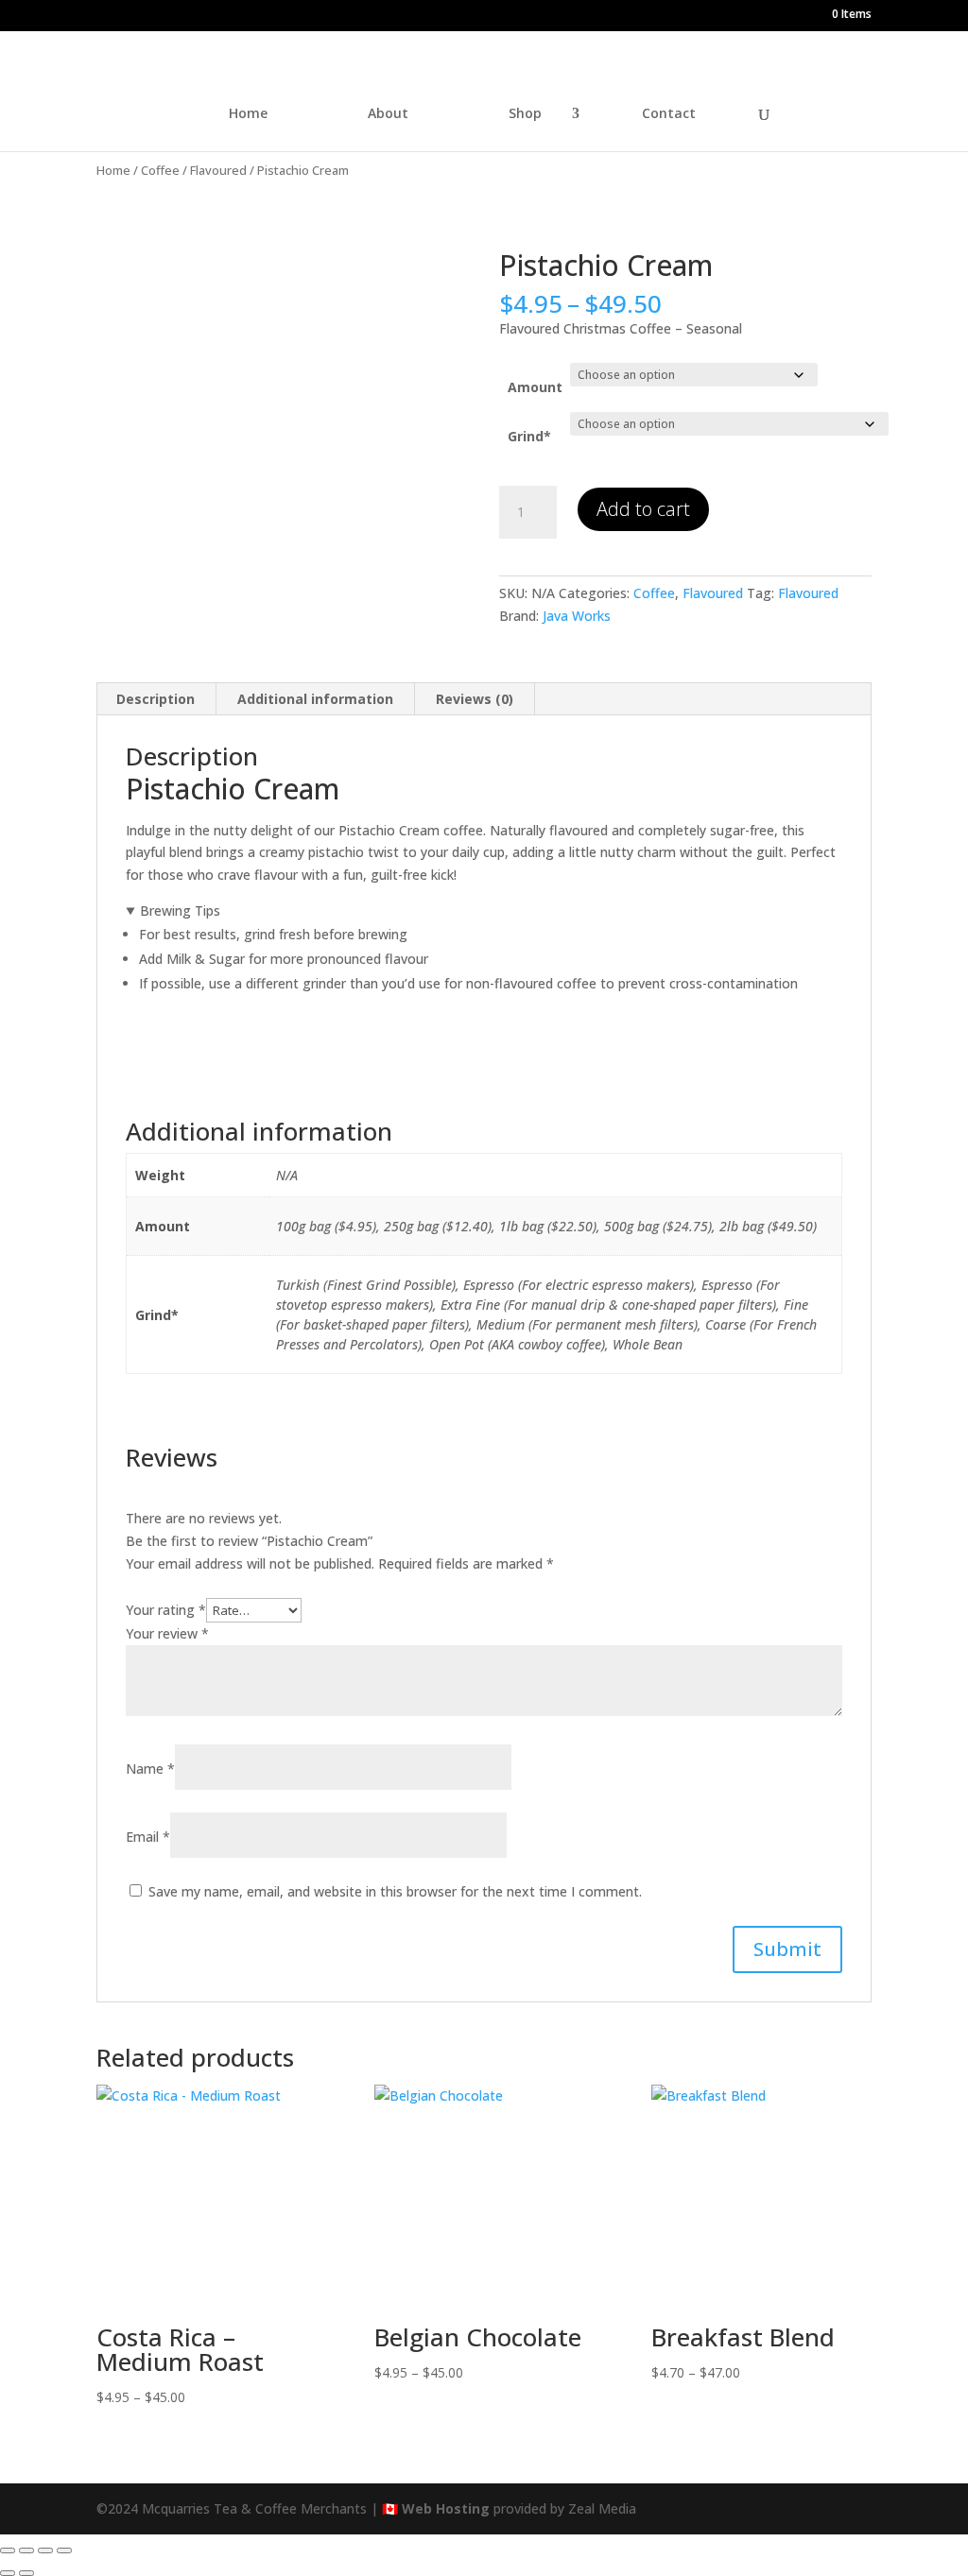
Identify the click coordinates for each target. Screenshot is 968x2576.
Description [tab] (156, 699)
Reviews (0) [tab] (475, 699)
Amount (535, 387)
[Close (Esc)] (64, 2550)
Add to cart (643, 509)
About (388, 114)
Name (150, 1769)
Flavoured (218, 170)
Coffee (160, 170)
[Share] (45, 2550)
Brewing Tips (180, 910)
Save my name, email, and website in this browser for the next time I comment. (395, 1891)
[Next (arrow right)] (26, 2573)
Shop (525, 114)
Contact (669, 114)
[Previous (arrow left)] (8, 2573)
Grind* (529, 436)
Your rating (166, 1610)
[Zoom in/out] (8, 2550)
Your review (167, 1633)
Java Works (577, 616)
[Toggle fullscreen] (26, 2550)
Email (148, 1837)
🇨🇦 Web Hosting (436, 2508)
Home (248, 114)
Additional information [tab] (315, 699)
